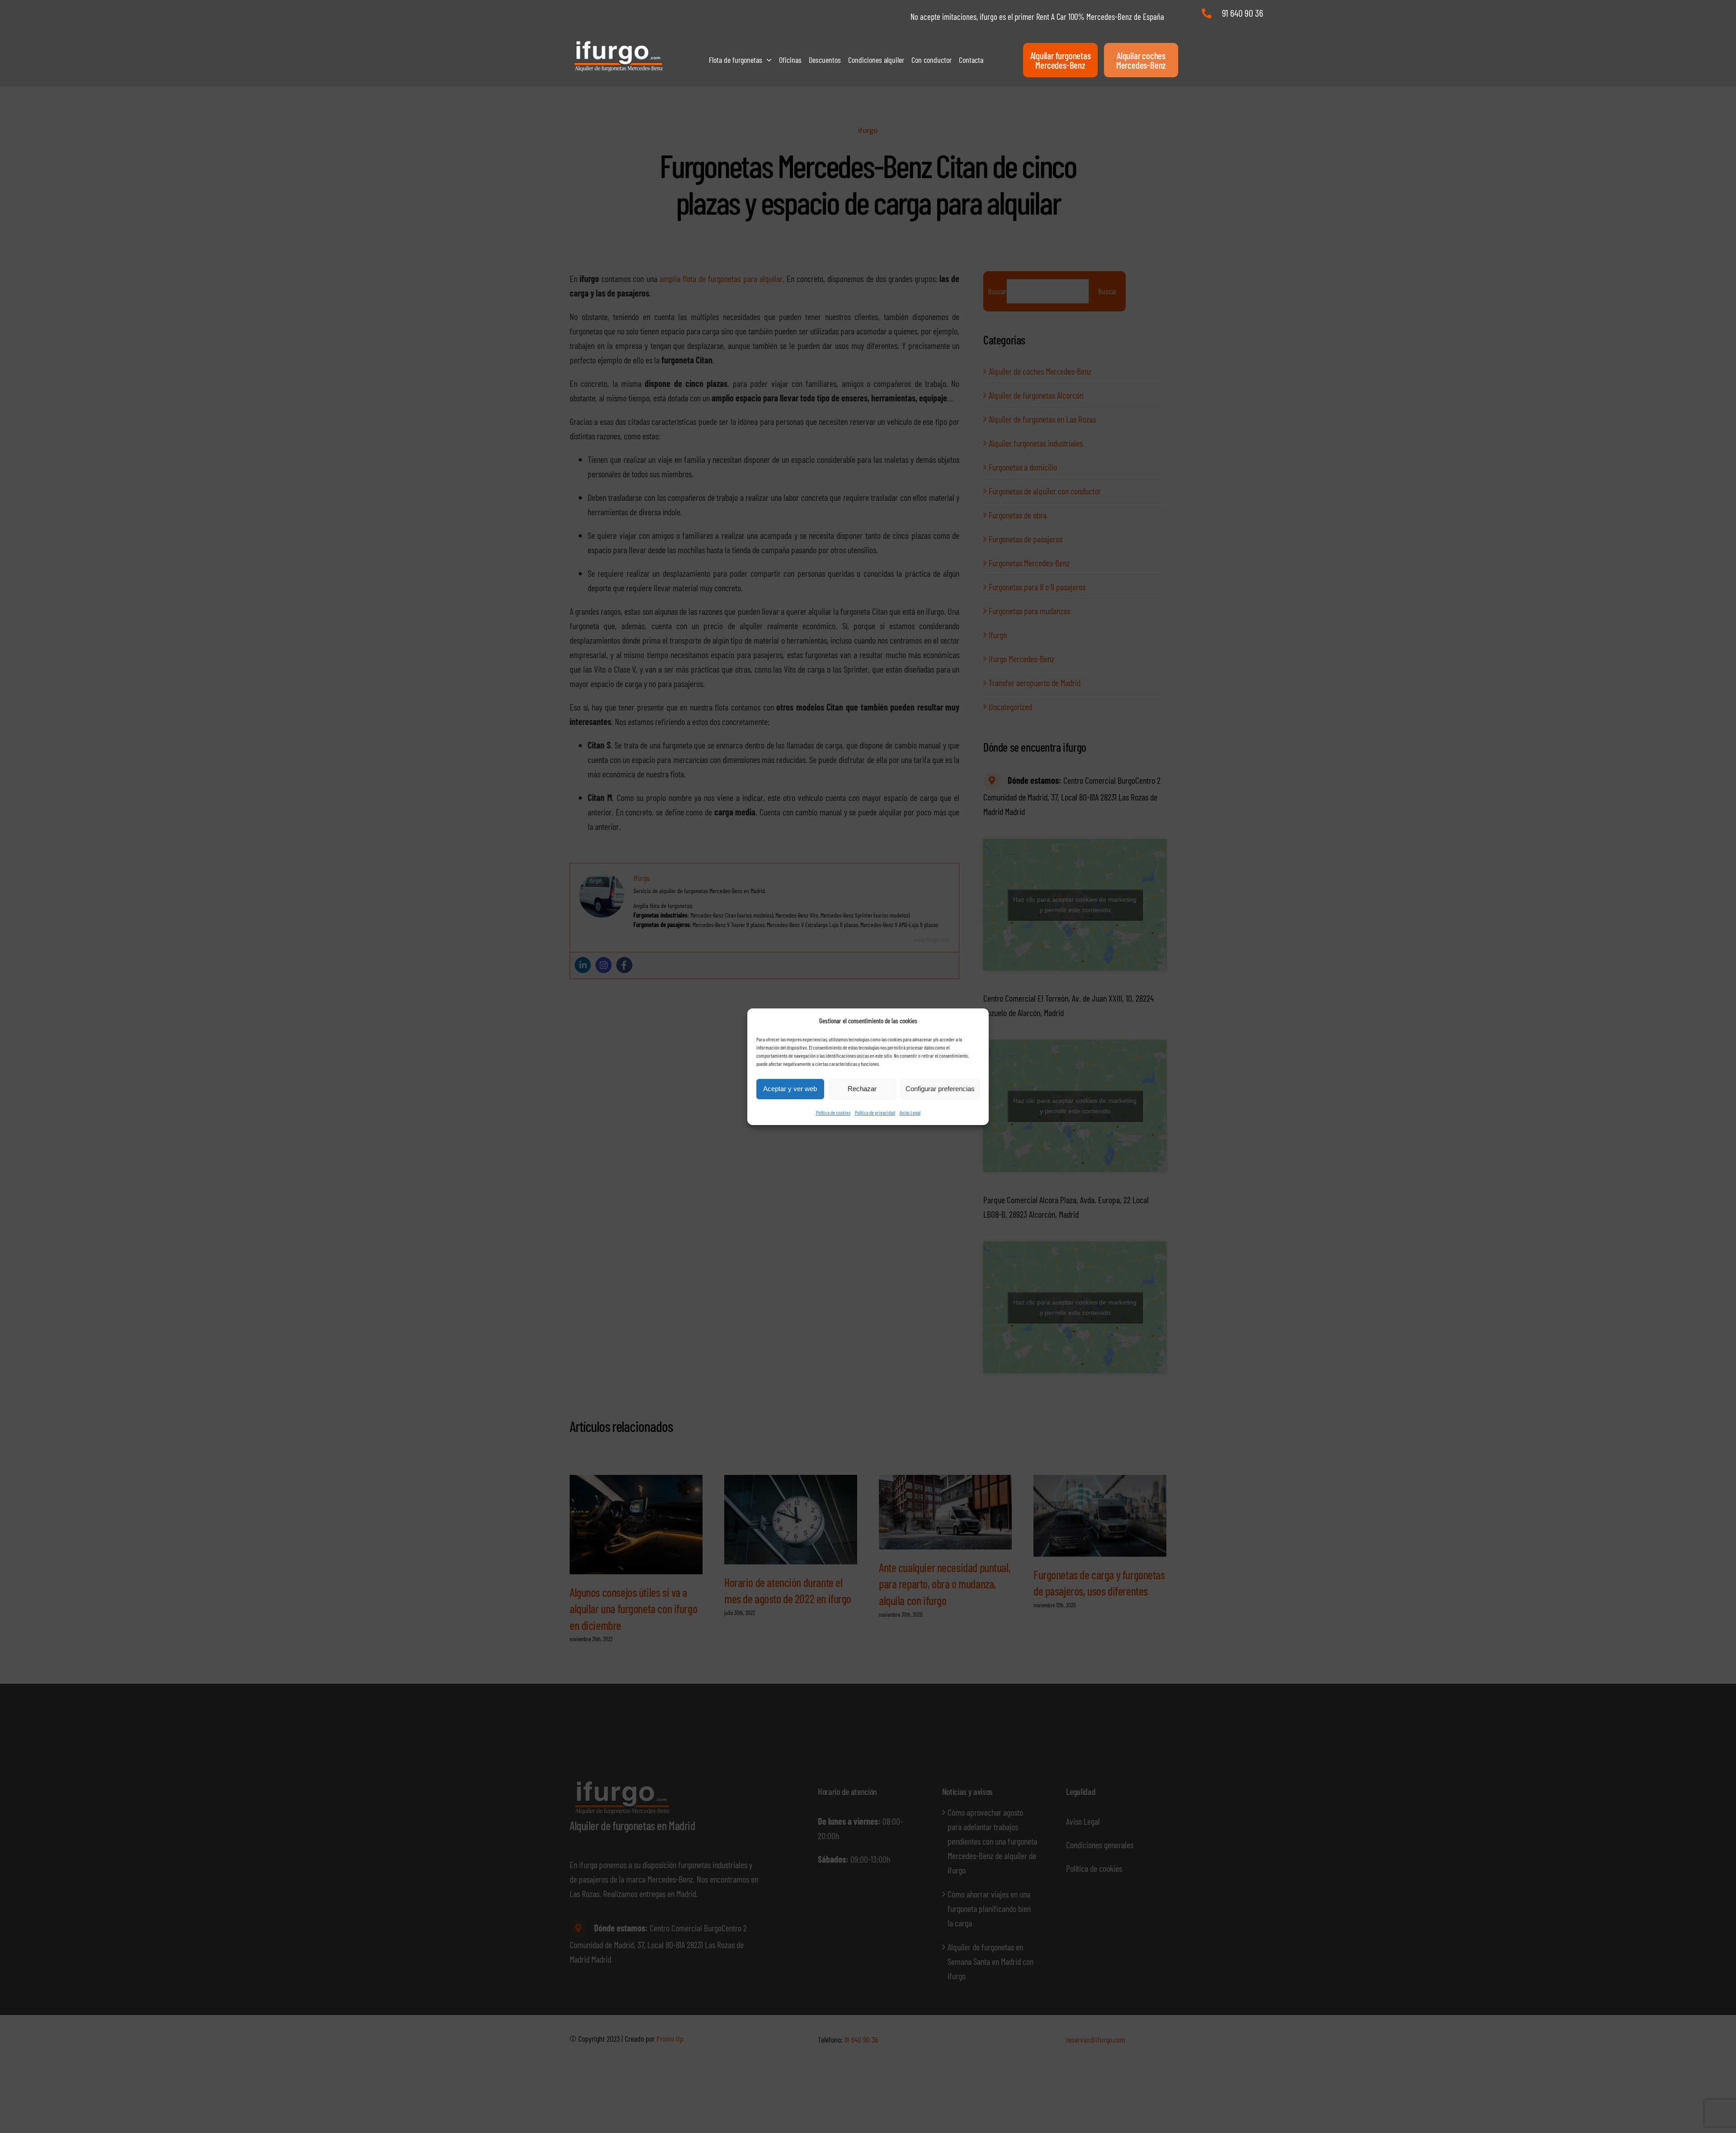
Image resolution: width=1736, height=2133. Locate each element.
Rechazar (862, 1089)
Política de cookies (833, 1112)
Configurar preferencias (940, 1089)
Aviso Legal (910, 1112)
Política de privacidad (875, 1112)
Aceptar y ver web (790, 1089)
